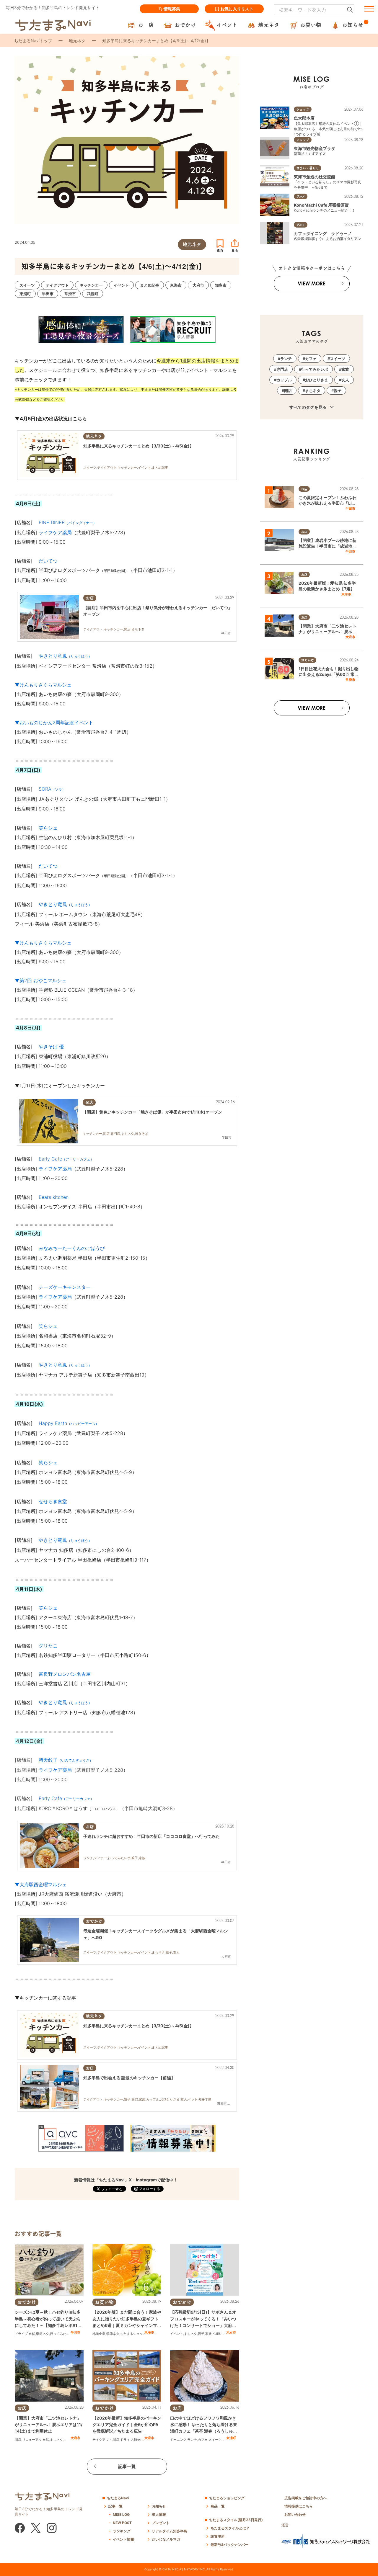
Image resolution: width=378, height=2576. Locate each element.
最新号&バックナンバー (229, 2545)
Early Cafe (66, 1798)
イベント (177, 2334)
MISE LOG (121, 2514)
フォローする (149, 2189)
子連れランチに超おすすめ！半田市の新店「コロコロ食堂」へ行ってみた (151, 1836)
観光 (137, 2440)
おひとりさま (317, 380)
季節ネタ (43, 2334)
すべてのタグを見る (308, 407)
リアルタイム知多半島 (170, 2531)
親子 (201, 2334)
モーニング (178, 2440)
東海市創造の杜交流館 (315, 177)
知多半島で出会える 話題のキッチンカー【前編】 (129, 2078)
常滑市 (350, 680)
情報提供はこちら (299, 2506)
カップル (284, 380)
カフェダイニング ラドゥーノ (323, 233)
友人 (345, 380)
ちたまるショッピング (136, 2334)
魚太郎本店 (304, 118)
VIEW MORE (312, 283)
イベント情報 (123, 2539)
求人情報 (159, 2514)
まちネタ (190, 2334)
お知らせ (159, 2506)
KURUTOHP (221, 2334)
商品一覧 (218, 2506)
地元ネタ (77, 41)
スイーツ (215, 2440)
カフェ (203, 2440)
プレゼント (161, 2523)
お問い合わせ (295, 2514)
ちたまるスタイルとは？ (230, 2528)
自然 (32, 2334)
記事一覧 (127, 2466)
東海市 (149, 2332)
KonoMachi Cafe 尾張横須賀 (321, 205)
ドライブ (21, 2334)
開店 (18, 2440)
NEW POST (122, 2523)
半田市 (75, 2332)
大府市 (231, 2332)
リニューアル (32, 2440)
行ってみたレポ (61, 2334)
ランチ (192, 2440)
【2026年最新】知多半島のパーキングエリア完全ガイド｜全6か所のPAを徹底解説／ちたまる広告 (127, 2425)
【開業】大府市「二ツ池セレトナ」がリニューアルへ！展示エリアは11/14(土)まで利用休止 (49, 2425)
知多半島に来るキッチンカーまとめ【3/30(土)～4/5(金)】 (139, 446)
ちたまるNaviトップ (33, 41)
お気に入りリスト (237, 9)
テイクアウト (102, 2440)
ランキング (122, 2531)
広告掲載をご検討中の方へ (306, 2498)
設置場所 (218, 2536)
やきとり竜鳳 (65, 656)
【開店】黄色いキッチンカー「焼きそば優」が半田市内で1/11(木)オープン (152, 1112)
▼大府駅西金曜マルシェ (41, 1884)
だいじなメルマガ (166, 2539)
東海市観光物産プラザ (315, 148)
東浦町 (231, 2438)
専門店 (282, 369)
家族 (208, 2334)
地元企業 (99, 2334)
